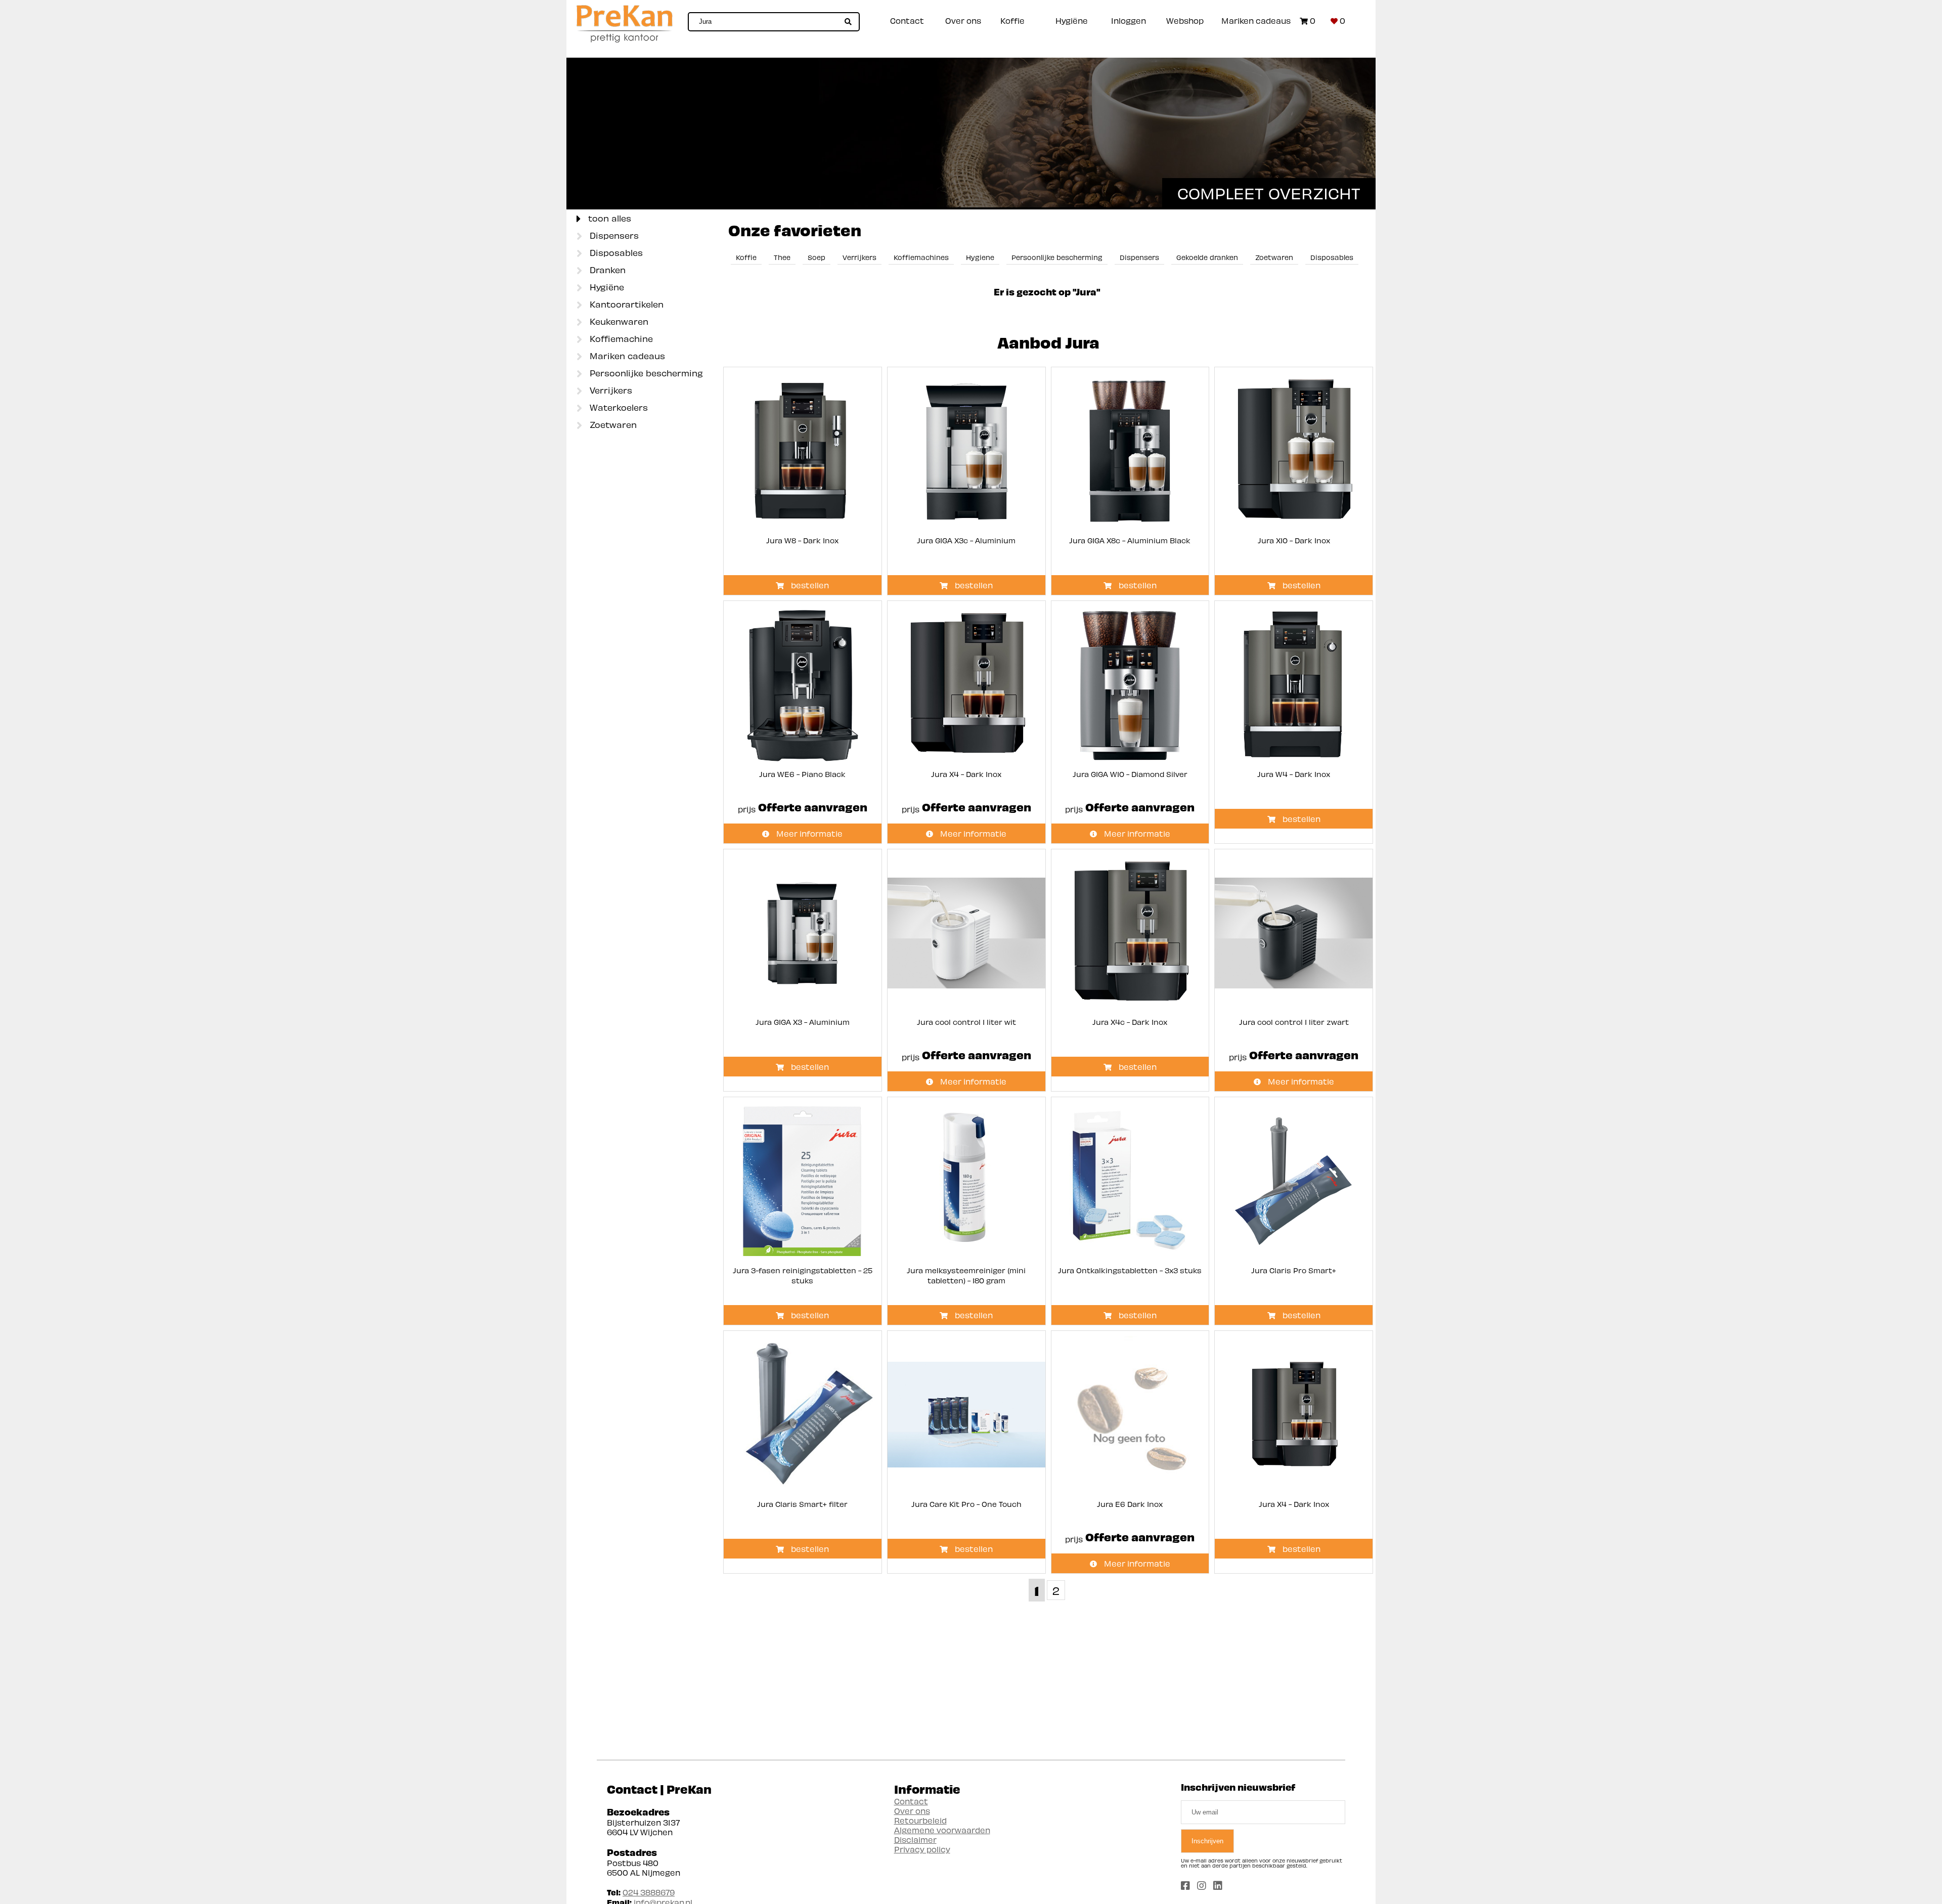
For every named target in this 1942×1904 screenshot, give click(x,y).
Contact (907, 20)
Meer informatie (808, 833)
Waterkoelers (617, 407)
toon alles (608, 218)
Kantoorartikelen (625, 304)
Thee (782, 257)
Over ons (963, 20)
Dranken (606, 270)
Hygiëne (1072, 20)
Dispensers (613, 235)
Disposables (615, 252)
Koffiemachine (620, 338)
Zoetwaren (612, 424)
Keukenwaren (618, 321)
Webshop (1185, 20)
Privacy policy (922, 1849)
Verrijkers (610, 390)
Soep (816, 257)
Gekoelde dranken (1207, 257)
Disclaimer (915, 1840)
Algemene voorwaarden (942, 1830)
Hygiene (980, 257)
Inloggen (1129, 20)
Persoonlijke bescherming (645, 373)
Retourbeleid (920, 1820)
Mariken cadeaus (1256, 20)
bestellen (809, 585)
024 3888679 (649, 1892)
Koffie (1012, 20)
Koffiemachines (921, 257)
